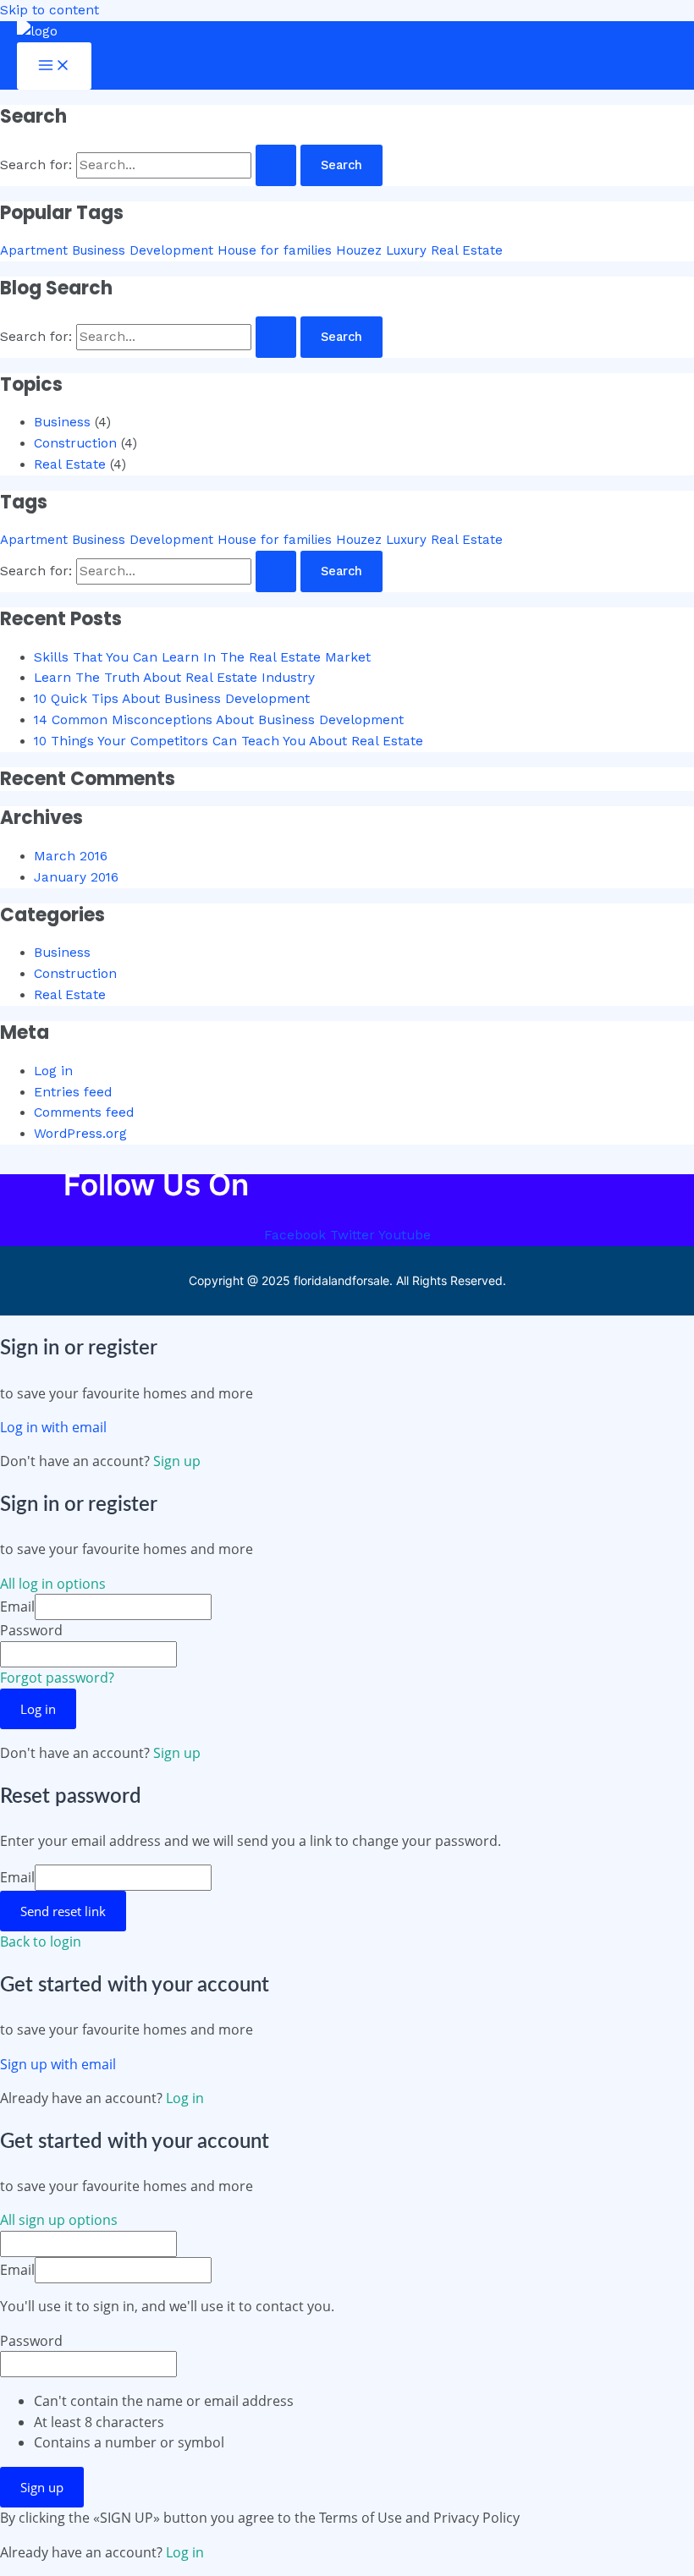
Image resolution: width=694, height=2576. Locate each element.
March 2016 (71, 856)
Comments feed (84, 1112)
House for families (275, 250)
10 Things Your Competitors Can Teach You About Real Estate (229, 741)
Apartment (34, 250)
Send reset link (63, 1911)
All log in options (53, 1584)
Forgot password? (57, 1678)
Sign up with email (58, 2064)
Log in (53, 1071)
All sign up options (59, 2220)
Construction (75, 443)
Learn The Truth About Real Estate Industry (174, 678)
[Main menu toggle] (54, 66)
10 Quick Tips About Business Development (172, 699)
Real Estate (467, 250)
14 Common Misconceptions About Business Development (219, 720)
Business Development (143, 250)
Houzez (359, 250)
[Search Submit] (276, 165)
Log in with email (53, 1427)
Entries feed (73, 1092)
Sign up (177, 1461)
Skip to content (50, 10)
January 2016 (76, 877)
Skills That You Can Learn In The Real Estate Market (202, 657)
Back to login (41, 1942)
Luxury (406, 250)
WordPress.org (80, 1134)
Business (62, 422)
